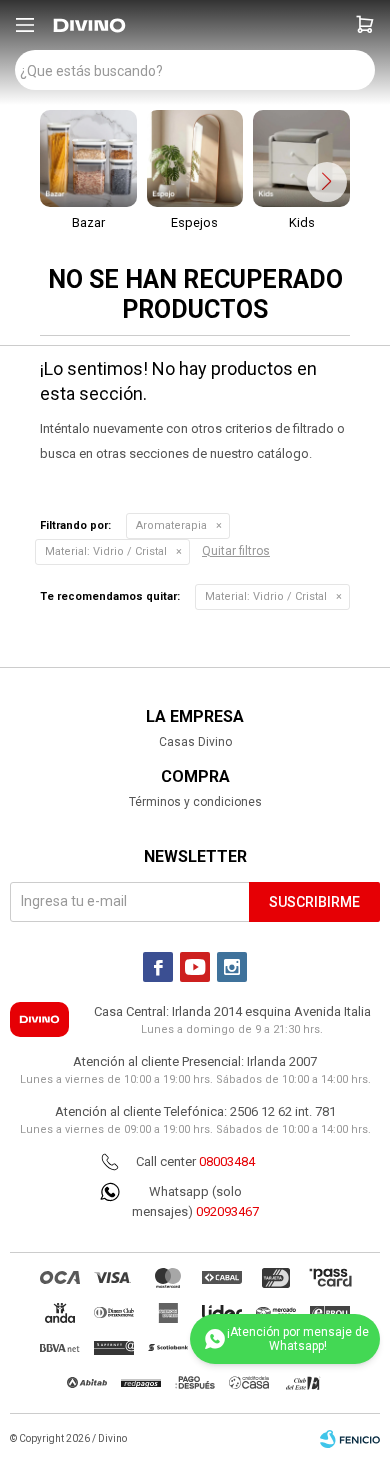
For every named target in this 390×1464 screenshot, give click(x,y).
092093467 (227, 1211)
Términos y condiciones (195, 802)
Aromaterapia (171, 525)
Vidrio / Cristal (106, 551)
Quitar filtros (236, 551)
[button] (365, 25)
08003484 (227, 1161)
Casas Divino (195, 742)
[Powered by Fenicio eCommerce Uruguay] (350, 1439)
